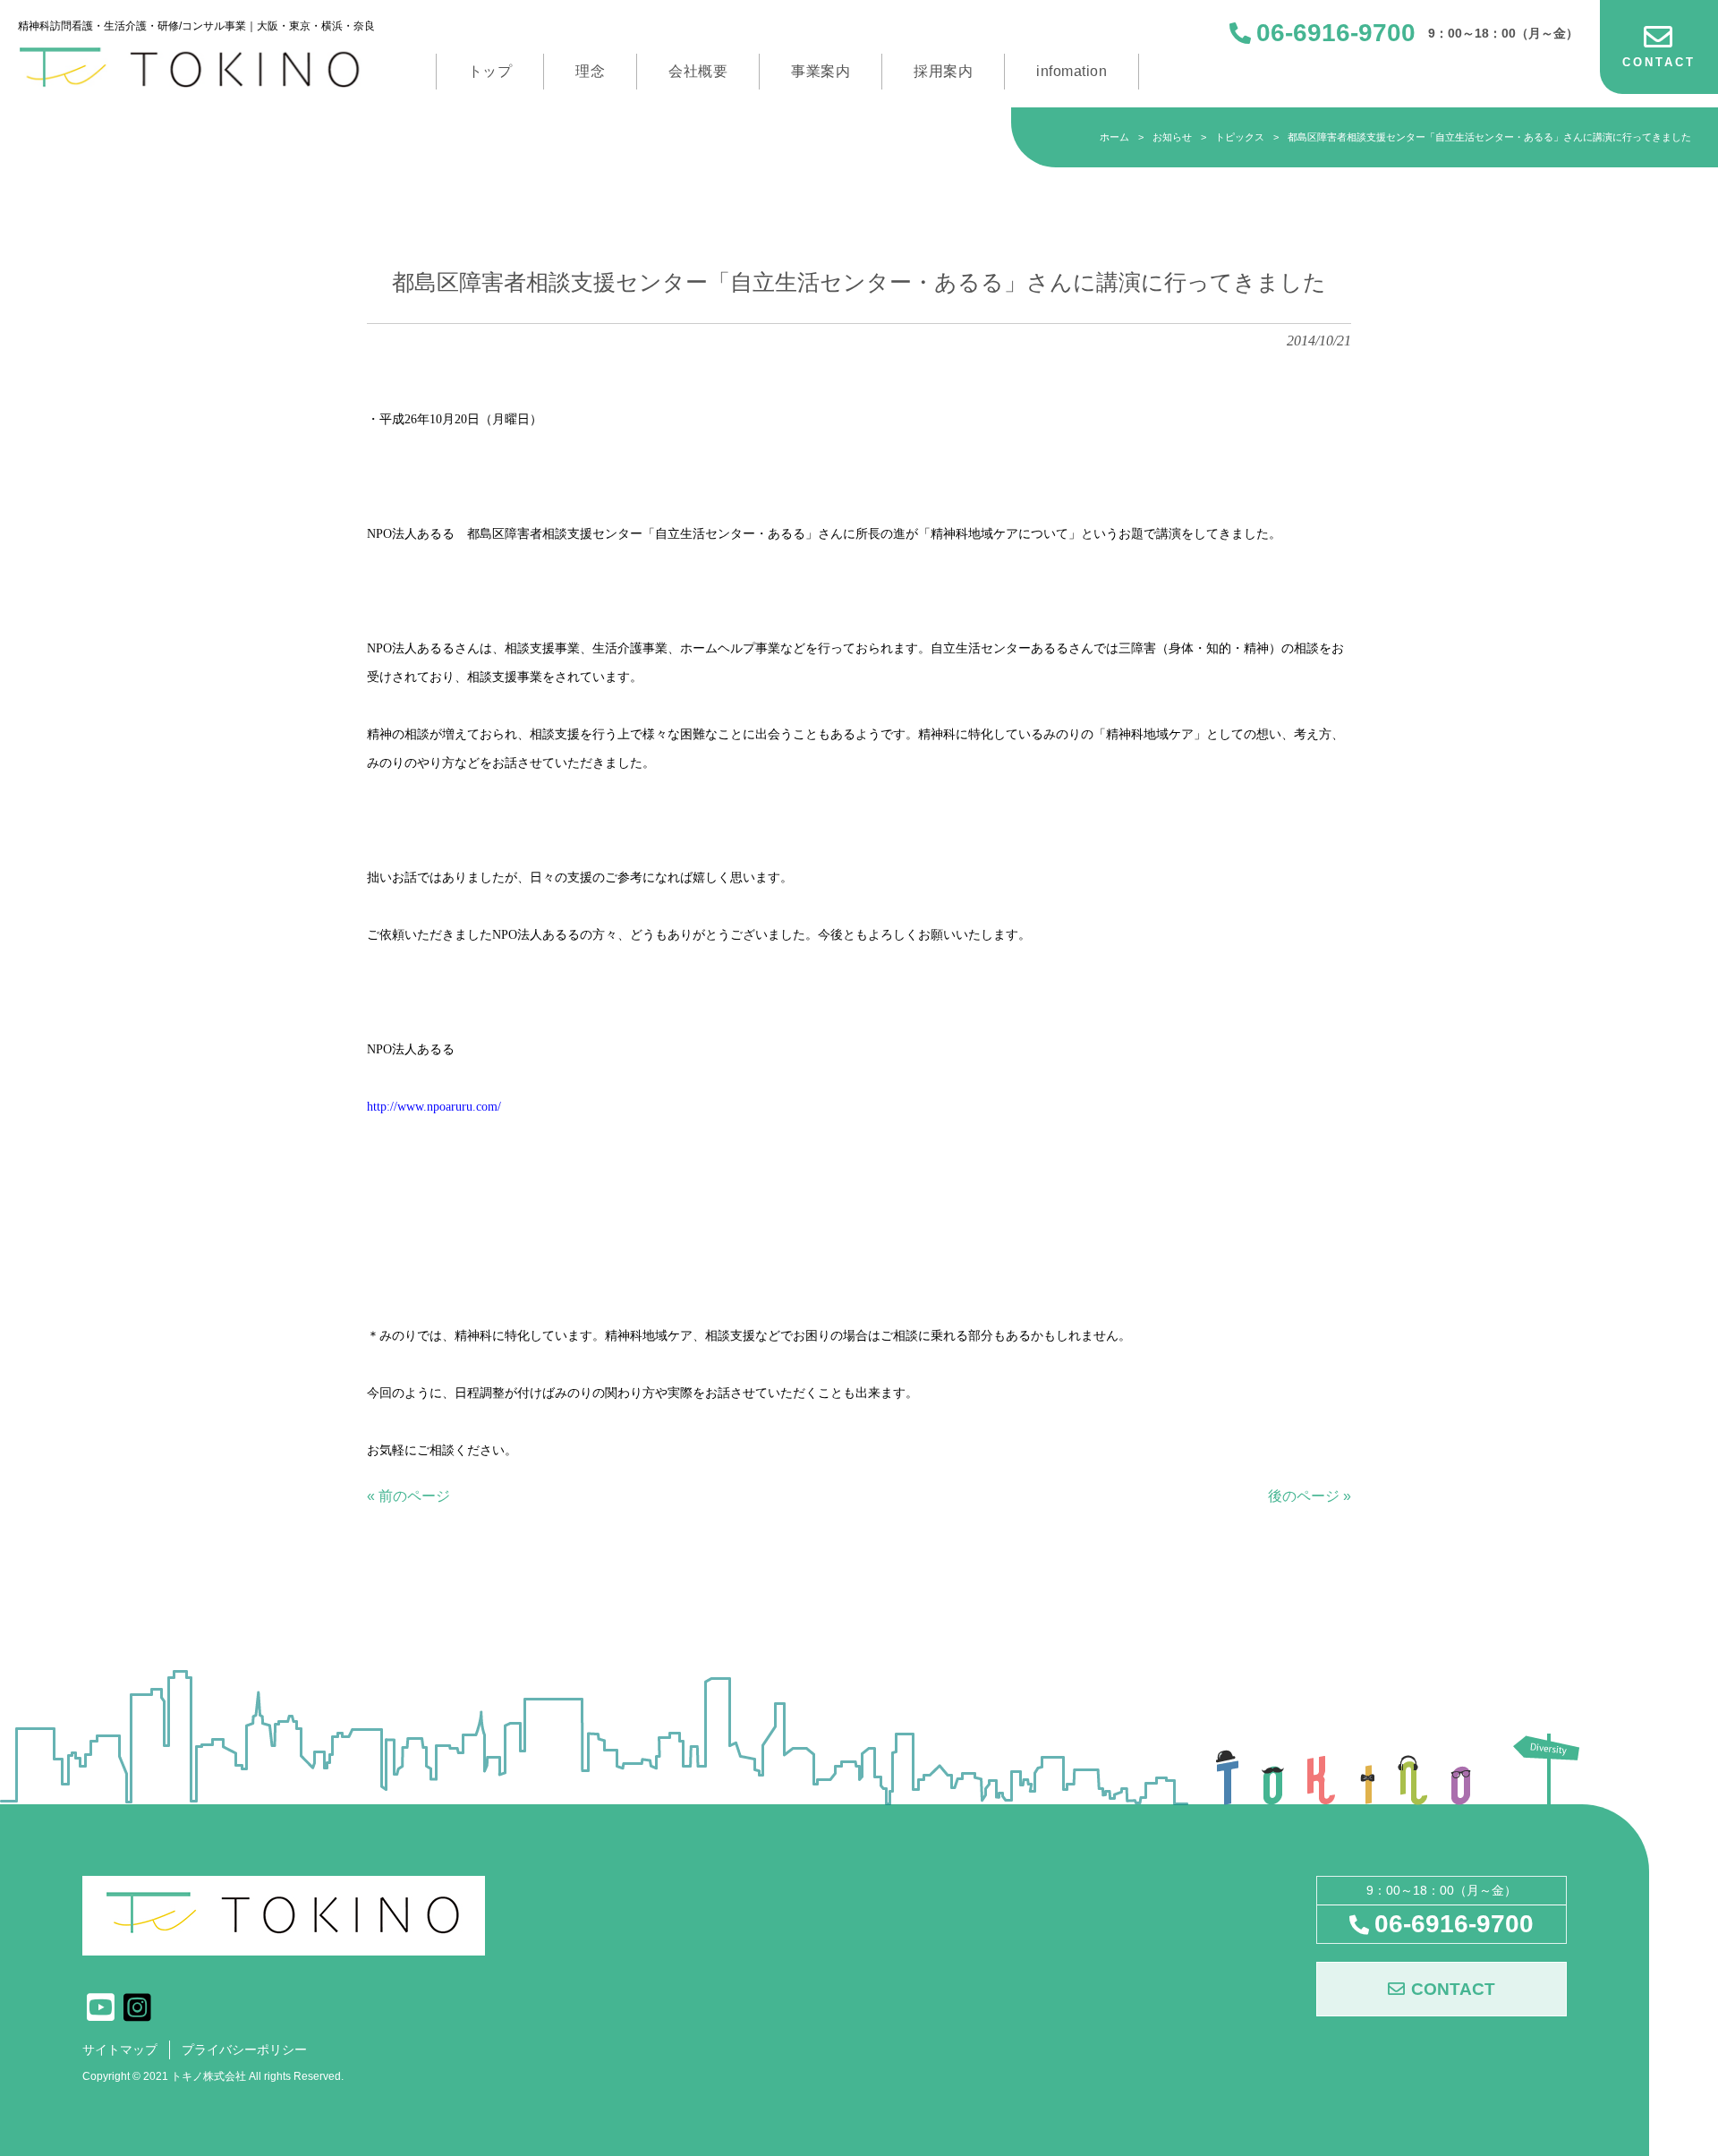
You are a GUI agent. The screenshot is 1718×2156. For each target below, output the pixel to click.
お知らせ (1172, 137)
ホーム (1114, 137)
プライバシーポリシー (244, 2049)
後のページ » (1310, 1496)
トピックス (1240, 137)
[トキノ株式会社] (196, 67)
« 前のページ (408, 1496)
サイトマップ (120, 2049)
